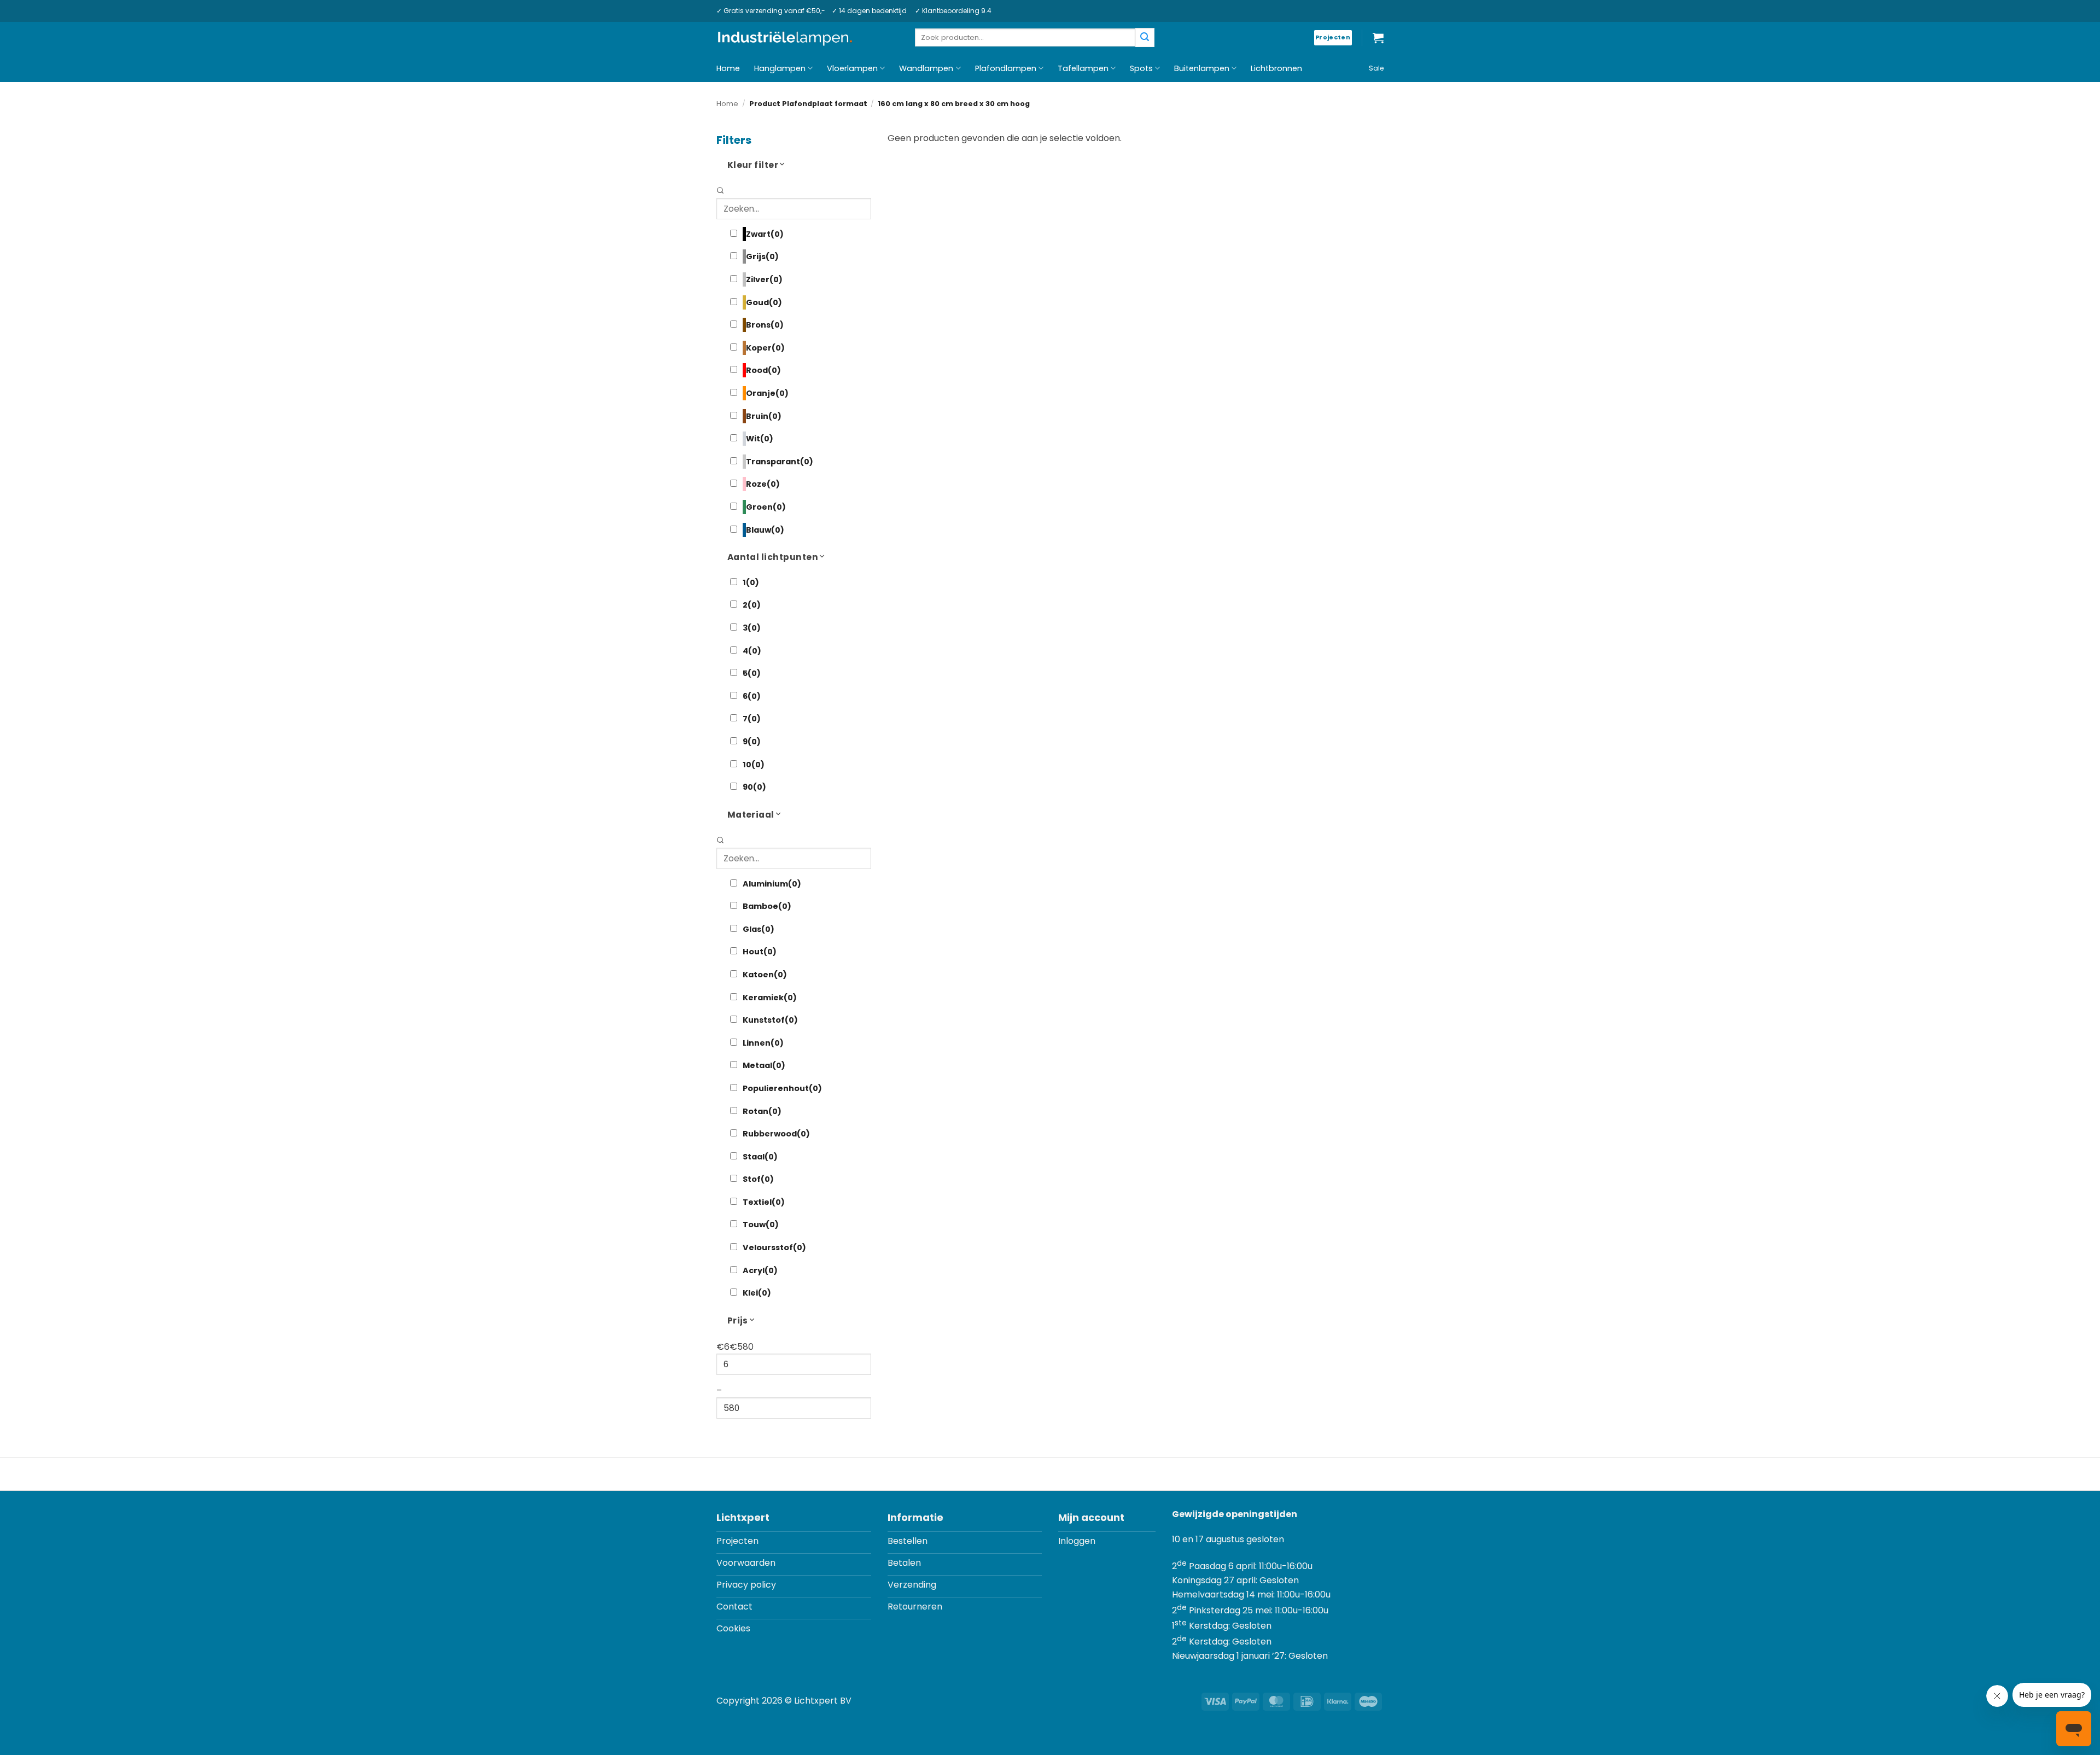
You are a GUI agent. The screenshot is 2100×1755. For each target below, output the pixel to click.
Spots (1141, 68)
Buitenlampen (1202, 68)
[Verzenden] (1145, 37)
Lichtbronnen (1276, 68)
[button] (1378, 38)
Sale (1376, 68)
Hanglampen (780, 68)
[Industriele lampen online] (785, 38)
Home (728, 68)
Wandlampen (926, 68)
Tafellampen (1083, 68)
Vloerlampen (852, 68)
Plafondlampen (1006, 68)
